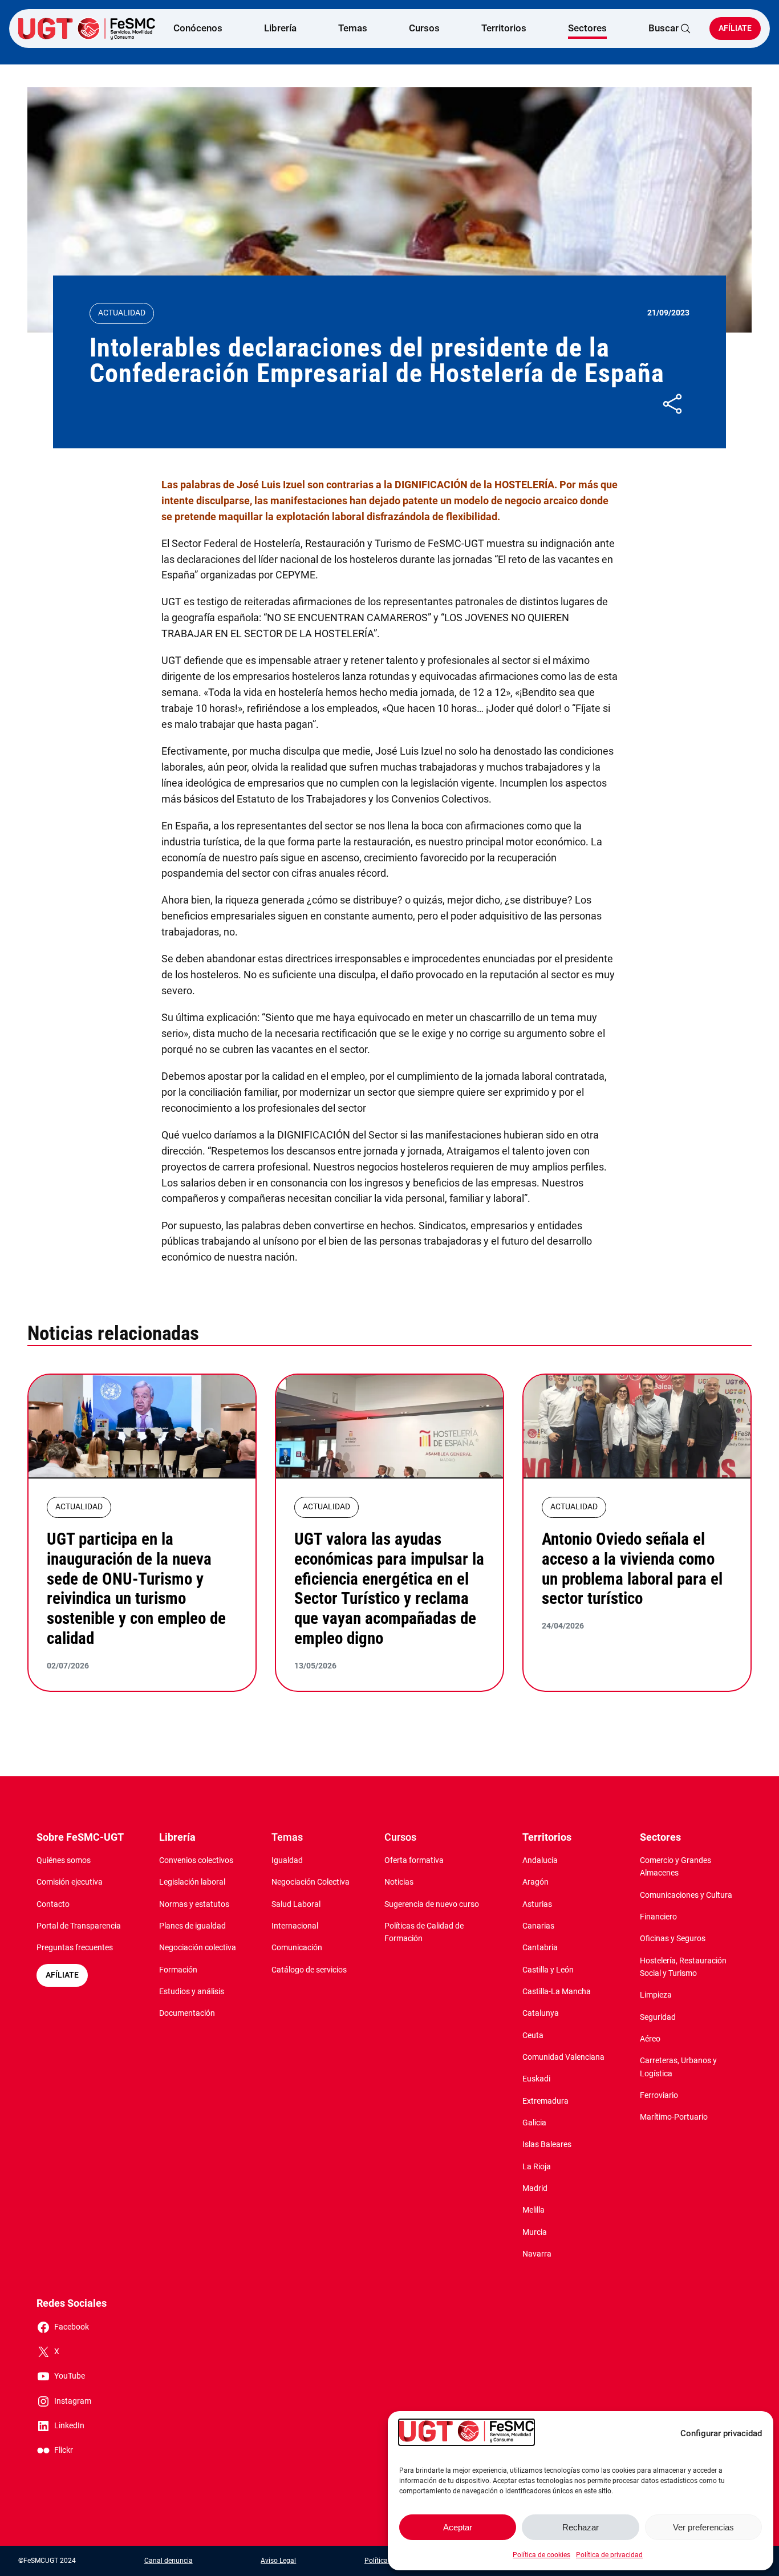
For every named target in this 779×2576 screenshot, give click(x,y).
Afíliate (735, 28)
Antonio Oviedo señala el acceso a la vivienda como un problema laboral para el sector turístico (632, 1569)
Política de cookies (541, 2555)
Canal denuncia (169, 2561)
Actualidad (122, 313)
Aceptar (458, 2527)
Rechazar (581, 2527)
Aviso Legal (278, 2561)
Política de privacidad (609, 2555)
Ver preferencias (703, 2527)
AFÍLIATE (62, 1975)
